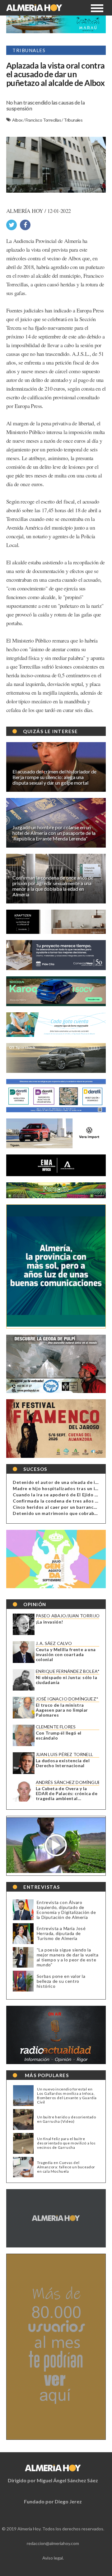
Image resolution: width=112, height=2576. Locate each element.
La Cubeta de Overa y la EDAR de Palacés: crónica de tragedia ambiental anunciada (67, 1794)
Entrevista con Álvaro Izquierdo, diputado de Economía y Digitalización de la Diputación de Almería (66, 1910)
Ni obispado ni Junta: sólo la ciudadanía (67, 1680)
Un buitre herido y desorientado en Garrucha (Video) (67, 2119)
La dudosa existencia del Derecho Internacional (63, 1763)
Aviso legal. (53, 2558)
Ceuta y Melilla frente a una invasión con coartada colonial (66, 1655)
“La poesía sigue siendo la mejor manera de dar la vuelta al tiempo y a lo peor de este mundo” (68, 1957)
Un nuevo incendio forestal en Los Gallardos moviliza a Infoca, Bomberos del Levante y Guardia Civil (67, 2096)
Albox (18, 120)
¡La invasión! (49, 1622)
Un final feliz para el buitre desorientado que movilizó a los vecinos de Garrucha (66, 2143)
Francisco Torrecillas (44, 120)
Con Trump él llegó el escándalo (59, 1736)
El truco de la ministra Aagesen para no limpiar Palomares (62, 1710)
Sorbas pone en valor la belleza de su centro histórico (61, 1981)
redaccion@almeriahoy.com (53, 2543)
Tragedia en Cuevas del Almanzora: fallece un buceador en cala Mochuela (66, 2167)
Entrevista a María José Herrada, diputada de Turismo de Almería (61, 1933)
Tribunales (73, 120)
